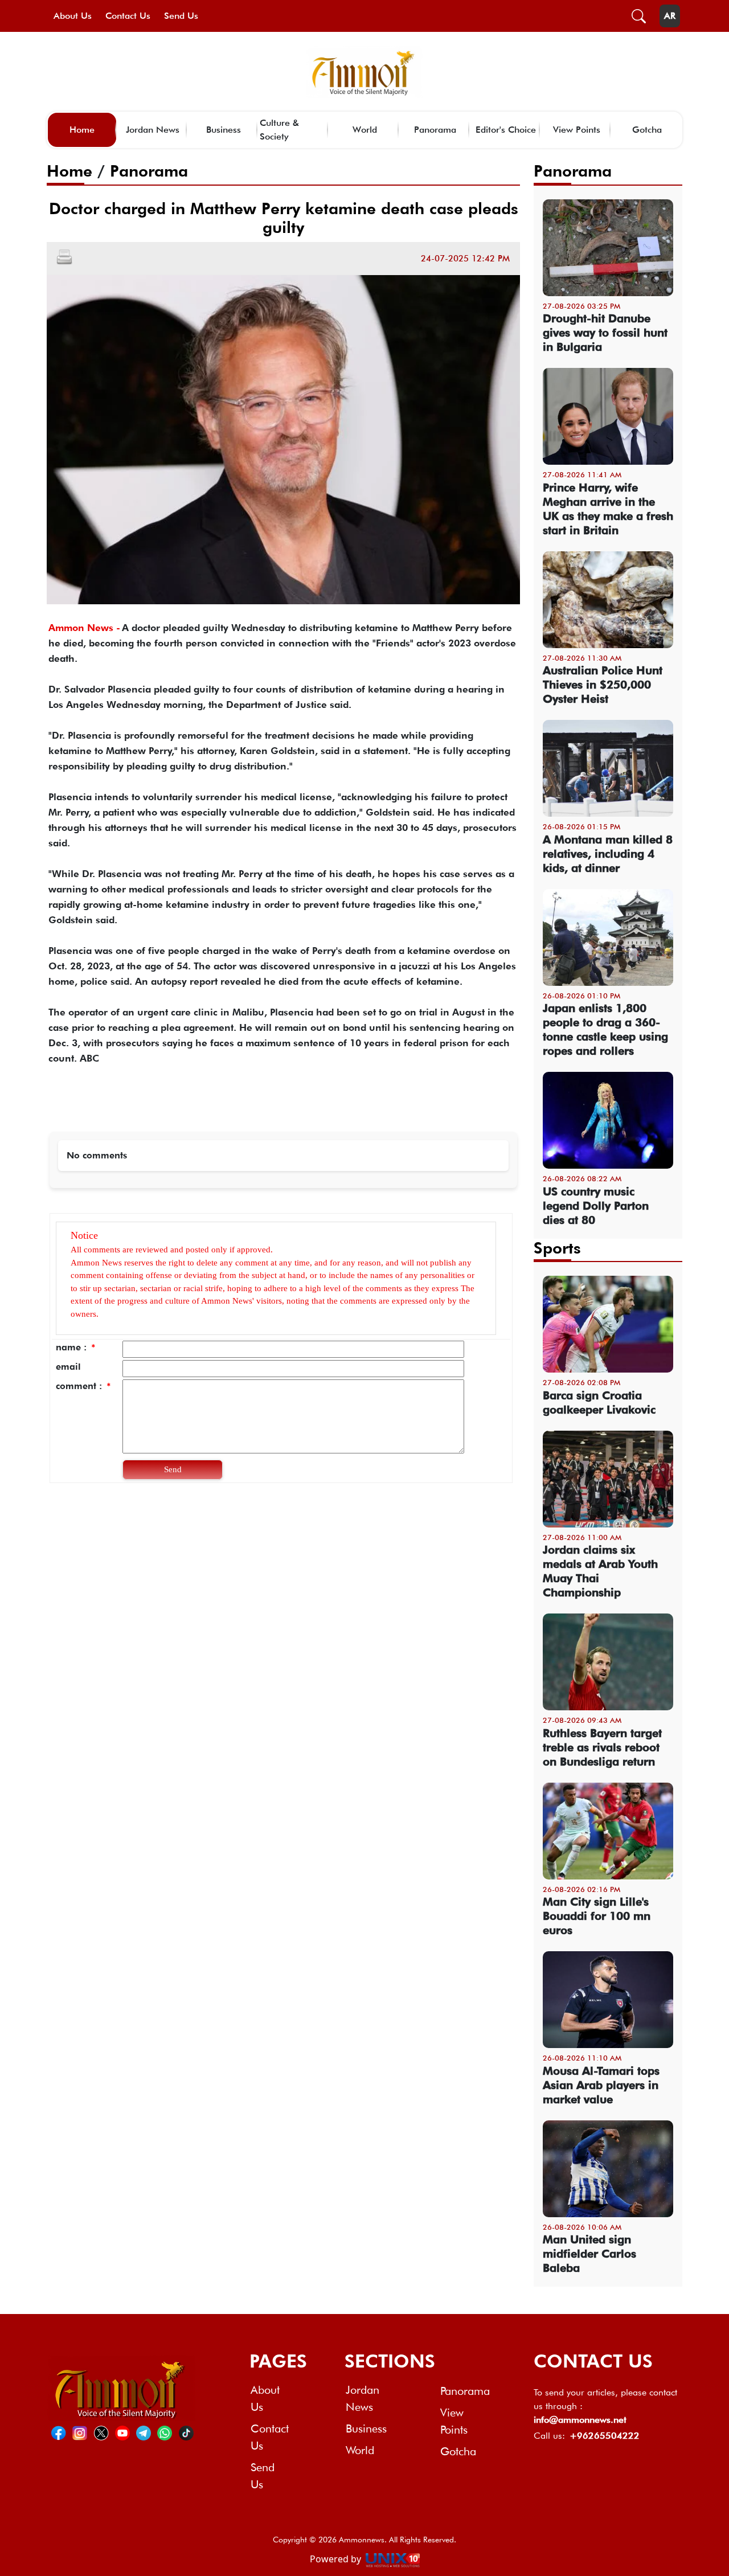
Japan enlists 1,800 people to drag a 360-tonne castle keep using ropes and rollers (605, 1029)
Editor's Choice (506, 130)
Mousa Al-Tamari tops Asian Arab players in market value (601, 2085)
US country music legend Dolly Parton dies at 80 (596, 1206)
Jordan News (153, 130)
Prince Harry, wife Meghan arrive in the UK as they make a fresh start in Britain (608, 509)
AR (670, 16)
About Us (73, 16)
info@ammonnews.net (580, 2420)
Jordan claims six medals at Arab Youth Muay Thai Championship (600, 1571)
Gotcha (647, 130)
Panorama (435, 130)
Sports (557, 1248)
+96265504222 (605, 2436)
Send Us (181, 16)
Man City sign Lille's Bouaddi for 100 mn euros (597, 1916)
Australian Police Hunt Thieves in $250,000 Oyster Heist (603, 685)
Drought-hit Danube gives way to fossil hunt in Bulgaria (605, 333)
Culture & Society (279, 130)
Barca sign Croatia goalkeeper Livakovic (599, 1402)
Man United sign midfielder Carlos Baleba (589, 2254)
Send (173, 1469)
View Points (577, 130)
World (365, 130)
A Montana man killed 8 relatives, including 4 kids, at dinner (608, 854)
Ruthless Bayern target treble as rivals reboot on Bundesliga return (602, 1747)
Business (224, 130)
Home (82, 130)
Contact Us (128, 16)
